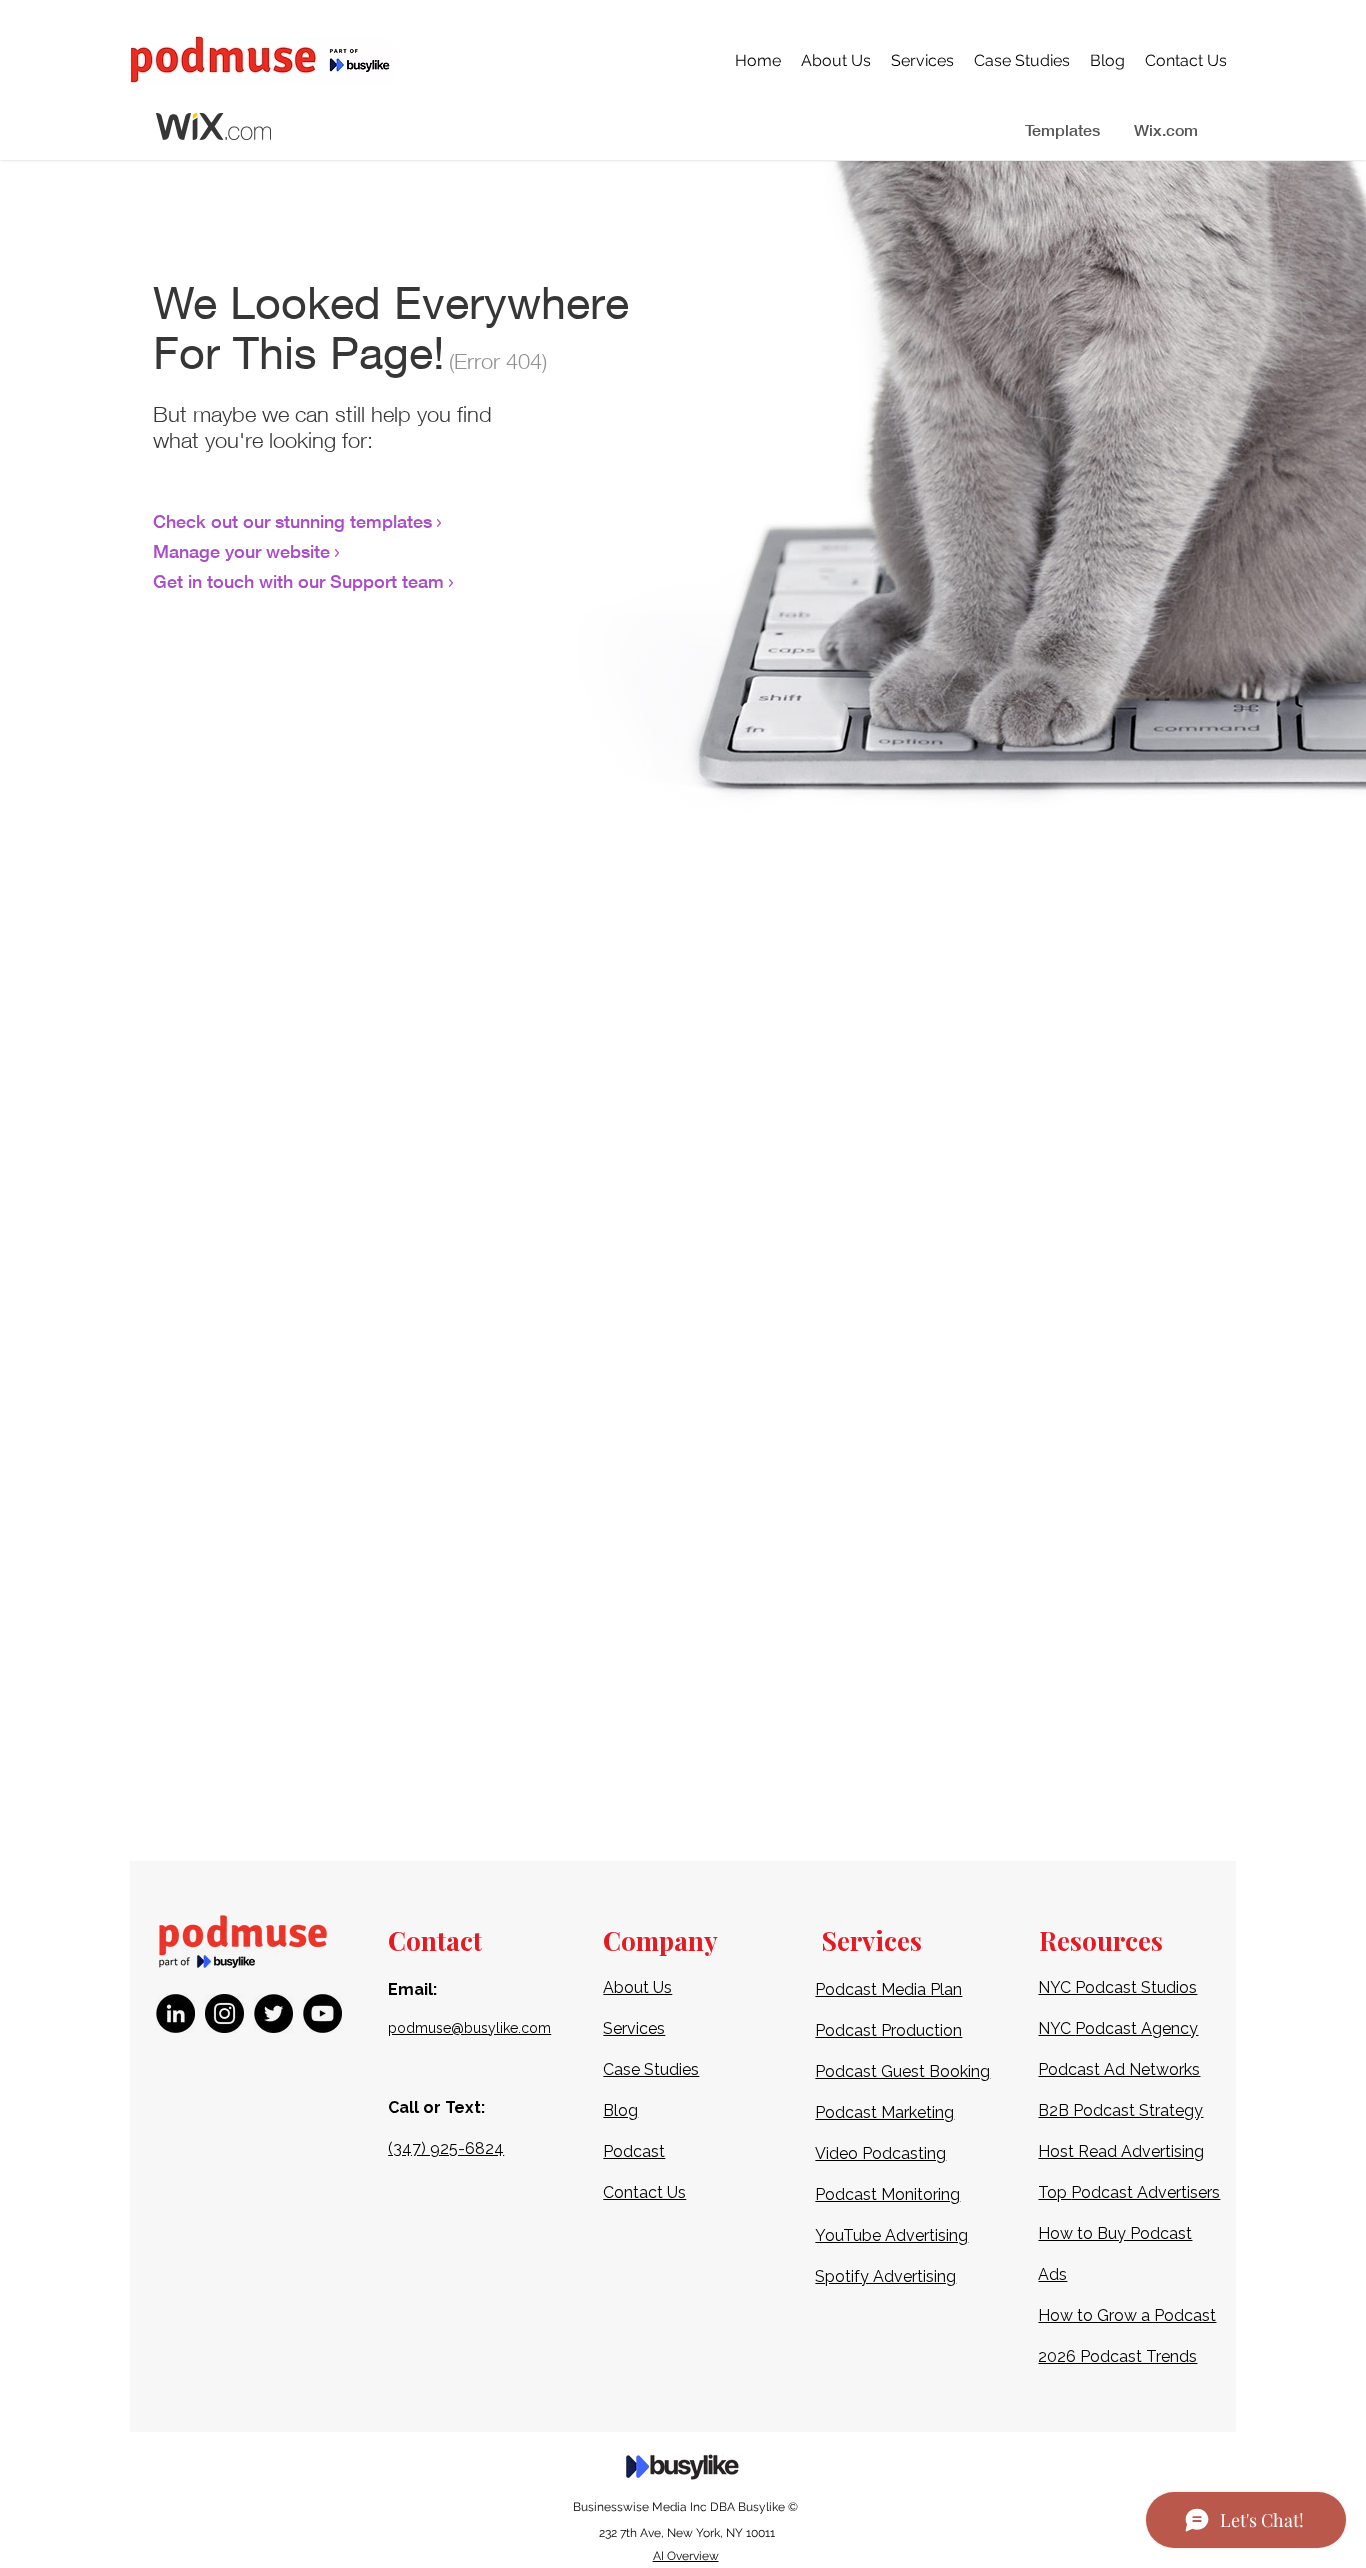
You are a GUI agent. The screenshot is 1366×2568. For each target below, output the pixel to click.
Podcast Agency (1136, 2028)
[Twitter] (273, 2013)
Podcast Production (888, 2030)
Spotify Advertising (885, 2276)
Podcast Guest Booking (902, 2071)
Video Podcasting (880, 2153)
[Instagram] (224, 2013)
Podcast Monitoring (887, 2194)
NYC (1056, 2028)
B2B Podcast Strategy (1120, 2110)
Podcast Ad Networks (1119, 2069)
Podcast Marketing (884, 2112)
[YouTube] (322, 2013)
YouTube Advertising (891, 2235)
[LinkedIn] (175, 2013)
